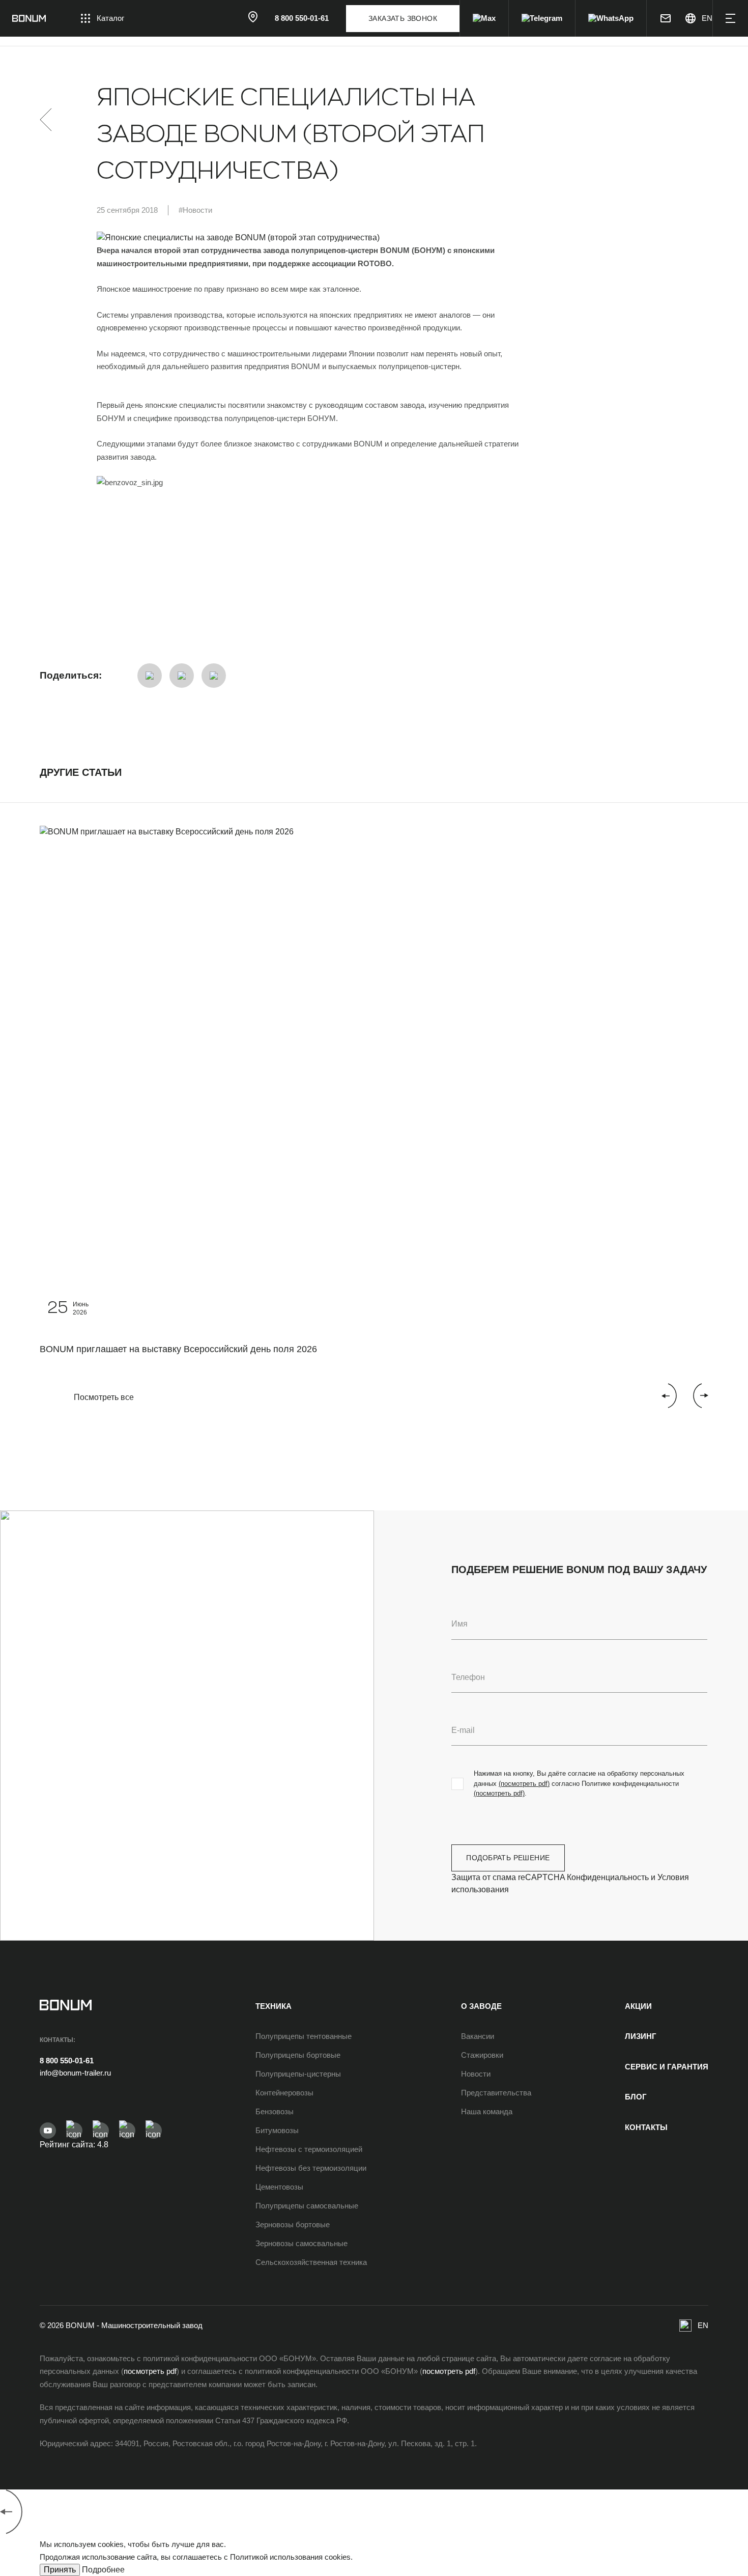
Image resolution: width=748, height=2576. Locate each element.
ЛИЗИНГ (641, 2036)
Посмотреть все (104, 1397)
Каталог (110, 18)
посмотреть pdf (150, 2371)
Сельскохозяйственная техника (311, 2262)
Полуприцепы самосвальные (307, 2206)
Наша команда (487, 2111)
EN (703, 2325)
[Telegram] (542, 18)
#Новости (195, 210)
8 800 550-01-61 (67, 2061)
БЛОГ (636, 2097)
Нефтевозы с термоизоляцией (309, 2149)
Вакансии (478, 2036)
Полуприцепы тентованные (304, 2036)
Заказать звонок (403, 18)
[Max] (484, 18)
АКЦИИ (638, 2006)
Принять (60, 2570)
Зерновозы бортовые (293, 2224)
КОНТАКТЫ (646, 2127)
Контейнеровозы (284, 2093)
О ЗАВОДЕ (481, 2006)
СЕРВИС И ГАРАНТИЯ (667, 2067)
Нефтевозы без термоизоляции (311, 2168)
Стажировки (482, 2055)
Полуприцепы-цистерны (298, 2074)
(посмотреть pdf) (524, 1784)
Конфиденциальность (608, 1877)
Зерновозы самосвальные (301, 2243)
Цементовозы (279, 2187)
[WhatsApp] (611, 18)
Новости (476, 2074)
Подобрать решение (508, 1858)
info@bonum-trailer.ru (75, 2073)
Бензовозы (275, 2111)
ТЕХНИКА (274, 2006)
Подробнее (103, 2570)
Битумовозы (277, 2130)
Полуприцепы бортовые (298, 2055)
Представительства (496, 2093)
